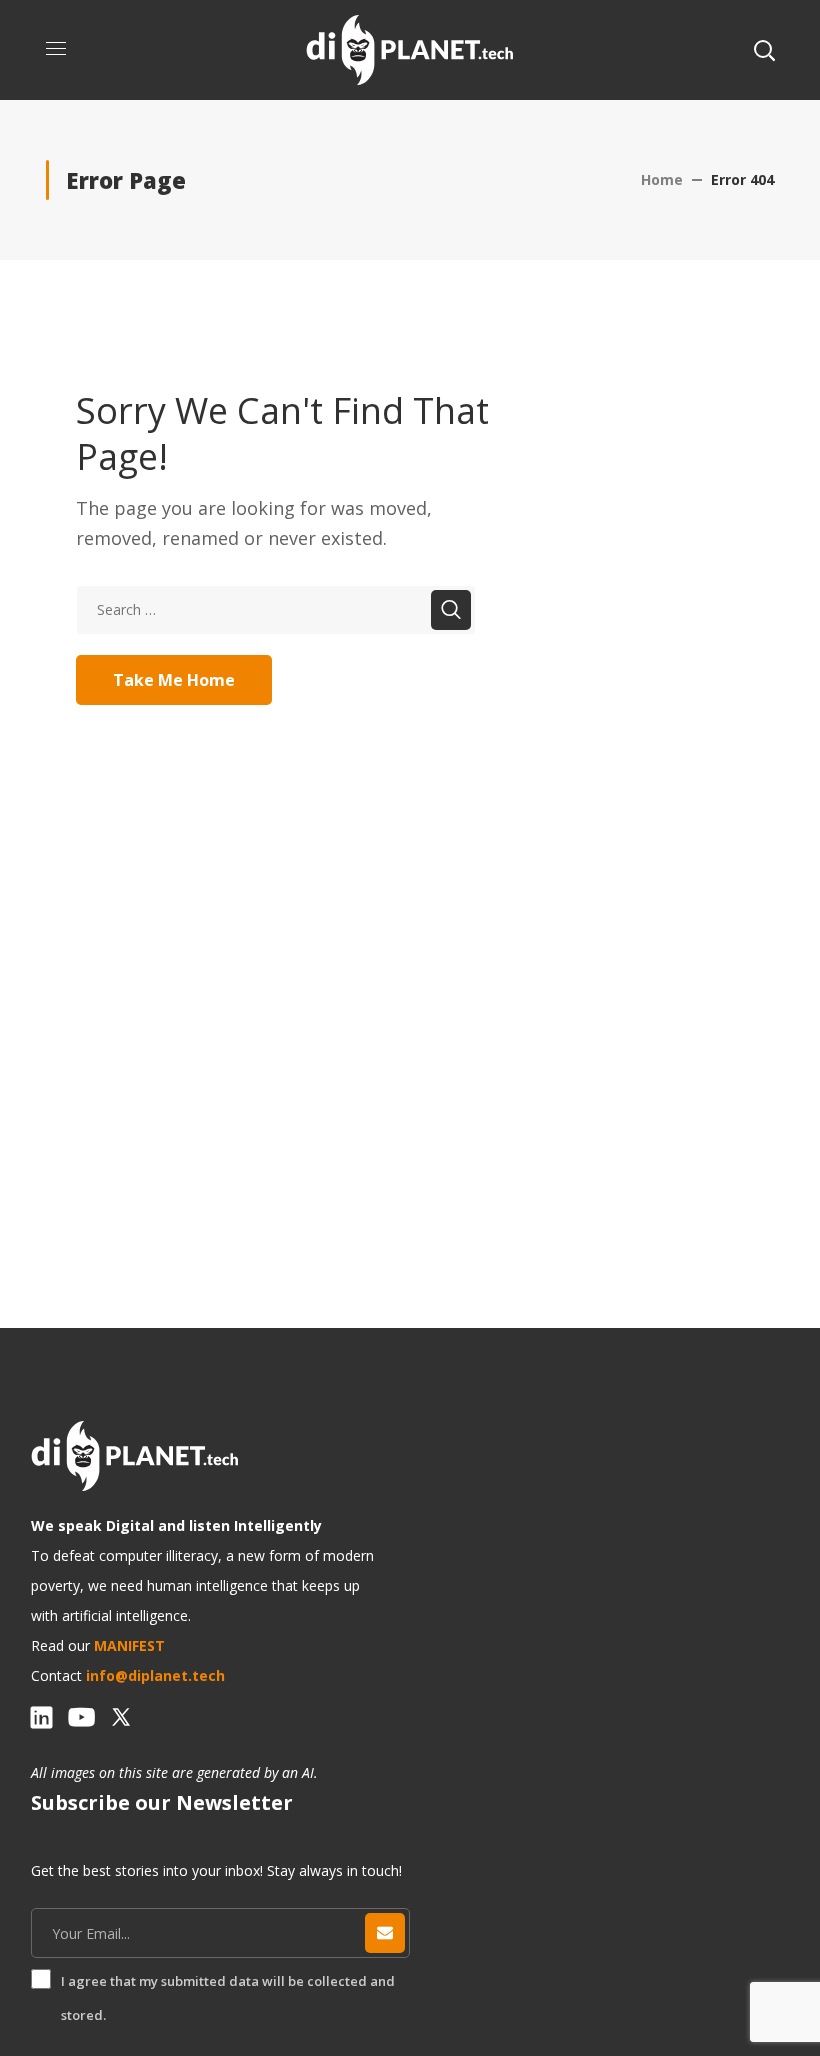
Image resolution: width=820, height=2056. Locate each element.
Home (662, 179)
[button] (764, 50)
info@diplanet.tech (155, 1675)
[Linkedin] (41, 1717)
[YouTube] (81, 1717)
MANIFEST (129, 1645)
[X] (121, 1717)
